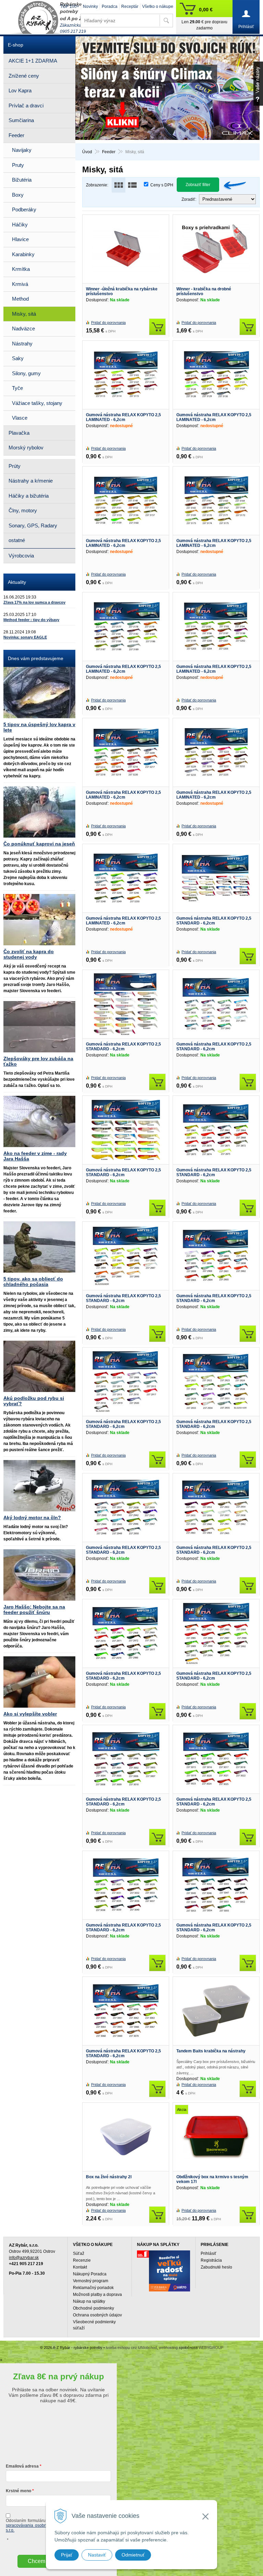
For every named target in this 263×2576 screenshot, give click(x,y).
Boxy (18, 195)
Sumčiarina (21, 120)
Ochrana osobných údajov (97, 2315)
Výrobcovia (21, 556)
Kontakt (80, 2267)
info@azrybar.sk (24, 2258)
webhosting (168, 2348)
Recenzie (82, 2260)
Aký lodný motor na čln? (32, 1517)
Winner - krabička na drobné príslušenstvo (204, 291)
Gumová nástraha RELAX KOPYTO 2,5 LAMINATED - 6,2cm (123, 417)
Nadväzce (23, 328)
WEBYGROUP (211, 2348)
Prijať (67, 2555)
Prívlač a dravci (26, 106)
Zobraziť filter (198, 185)
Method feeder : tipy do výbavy (31, 620)
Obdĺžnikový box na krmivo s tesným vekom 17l (212, 2179)
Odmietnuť (133, 2555)
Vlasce (20, 418)
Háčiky (20, 225)
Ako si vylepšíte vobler (30, 1714)
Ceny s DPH (162, 185)
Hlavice (20, 239)
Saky (18, 358)
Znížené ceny (24, 76)
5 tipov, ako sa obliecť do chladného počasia (33, 1282)
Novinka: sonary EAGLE (25, 637)
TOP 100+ (70, 6)
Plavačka (19, 433)
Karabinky (23, 254)
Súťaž (79, 2253)
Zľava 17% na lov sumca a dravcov (34, 602)
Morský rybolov (26, 448)
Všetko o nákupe (158, 6)
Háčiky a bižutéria (29, 496)
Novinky (90, 6)
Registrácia (211, 2260)
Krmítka (21, 269)
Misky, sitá (24, 314)
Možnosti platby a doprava (97, 2295)
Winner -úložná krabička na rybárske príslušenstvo (122, 291)
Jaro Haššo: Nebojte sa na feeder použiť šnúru (34, 1609)
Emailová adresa (22, 2466)
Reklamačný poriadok (93, 2288)
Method (20, 299)
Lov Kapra (20, 90)
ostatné (17, 540)
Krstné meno (18, 2491)
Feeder (109, 152)
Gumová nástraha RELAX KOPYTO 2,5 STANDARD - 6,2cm (214, 921)
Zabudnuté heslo (216, 2267)
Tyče (17, 388)
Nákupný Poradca (90, 2274)
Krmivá (20, 284)
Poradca (110, 6)
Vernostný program (91, 2281)
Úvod (87, 152)
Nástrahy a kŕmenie (31, 481)
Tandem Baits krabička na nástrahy (211, 2051)
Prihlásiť (209, 2253)
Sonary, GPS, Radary (33, 525)
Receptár (130, 6)
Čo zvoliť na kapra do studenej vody (29, 954)
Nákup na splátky (89, 2301)
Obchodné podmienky (93, 2308)
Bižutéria (22, 180)
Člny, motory (23, 510)
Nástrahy (22, 344)
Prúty (15, 466)
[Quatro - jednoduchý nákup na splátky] (170, 2271)
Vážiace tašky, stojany (37, 403)
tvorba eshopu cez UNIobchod (131, 2348)
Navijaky (22, 150)
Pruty (18, 165)
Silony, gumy (26, 373)
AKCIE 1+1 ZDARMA (33, 61)
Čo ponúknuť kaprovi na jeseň (39, 844)
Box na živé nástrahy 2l (109, 2177)
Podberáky (24, 209)
